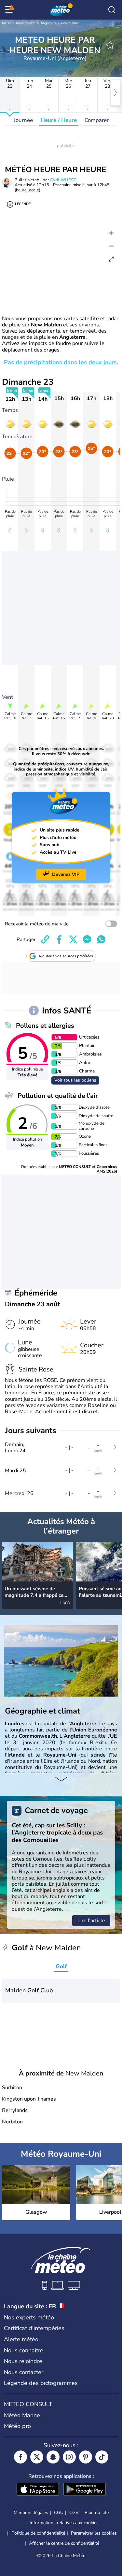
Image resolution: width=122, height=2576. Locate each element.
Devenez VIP (66, 874)
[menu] (10, 10)
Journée (23, 120)
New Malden (70, 23)
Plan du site (97, 2513)
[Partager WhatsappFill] (101, 939)
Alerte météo (21, 2339)
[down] (61, 1780)
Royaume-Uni (26, 23)
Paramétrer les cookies (94, 2533)
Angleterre (49, 23)
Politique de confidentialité (38, 2533)
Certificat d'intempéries (34, 2328)
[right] (115, 93)
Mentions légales (31, 2513)
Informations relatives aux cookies (64, 2523)
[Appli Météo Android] (85, 2490)
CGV (74, 2513)
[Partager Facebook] (59, 939)
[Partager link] (45, 939)
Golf (61, 1966)
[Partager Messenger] (87, 939)
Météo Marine (22, 2415)
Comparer (97, 120)
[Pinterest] (86, 2457)
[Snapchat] (53, 2457)
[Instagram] (69, 2457)
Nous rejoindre (23, 2361)
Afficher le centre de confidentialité (64, 2543)
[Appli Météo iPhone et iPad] (38, 2490)
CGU (59, 2513)
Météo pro (17, 2426)
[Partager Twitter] (73, 939)
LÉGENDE (23, 204)
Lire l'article (91, 1921)
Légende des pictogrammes (41, 2383)
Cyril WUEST (63, 180)
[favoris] (110, 45)
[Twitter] (37, 2457)
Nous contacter (24, 2372)
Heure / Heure (59, 120)
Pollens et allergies (45, 1026)
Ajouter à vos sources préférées (66, 956)
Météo (7, 23)
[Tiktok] (102, 2457)
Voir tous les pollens (75, 1080)
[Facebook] (20, 2457)
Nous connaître (24, 2350)
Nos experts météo (29, 2317)
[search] (112, 10)
